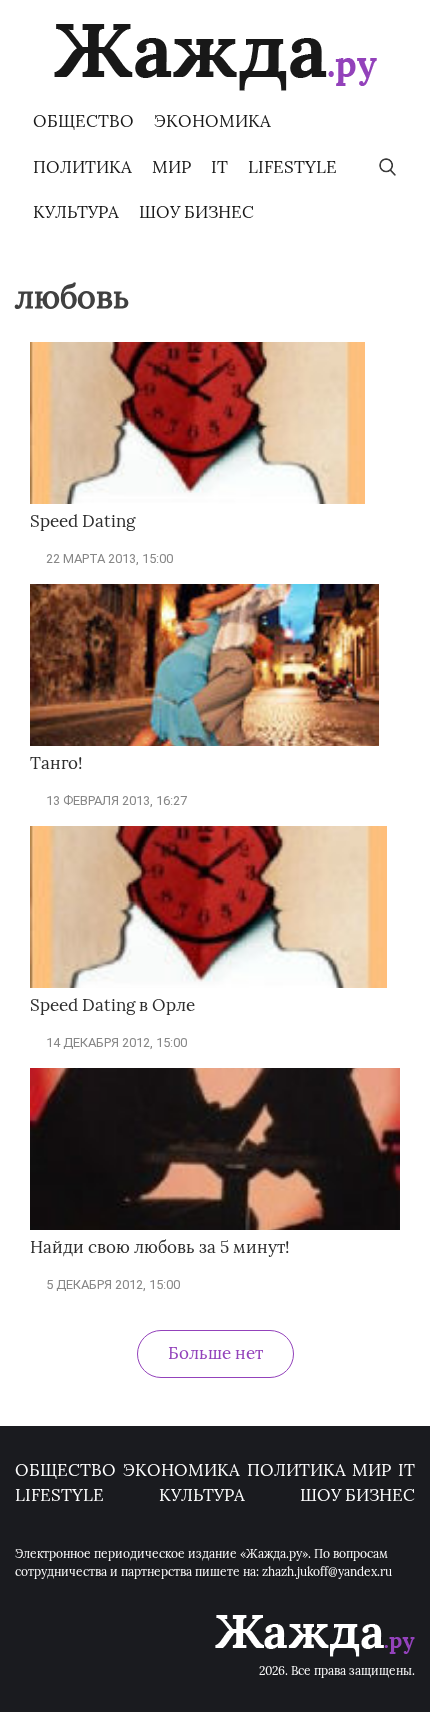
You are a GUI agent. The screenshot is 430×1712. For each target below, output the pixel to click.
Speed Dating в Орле (112, 1005)
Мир (171, 167)
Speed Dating (82, 521)
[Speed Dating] (197, 499)
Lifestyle (292, 167)
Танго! (56, 763)
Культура (76, 212)
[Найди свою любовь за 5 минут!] (215, 1225)
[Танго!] (204, 741)
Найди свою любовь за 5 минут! (160, 1247)
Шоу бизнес (196, 212)
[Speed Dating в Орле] (208, 983)
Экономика (212, 121)
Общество (83, 121)
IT (219, 167)
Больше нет (215, 1353)
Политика (82, 167)
